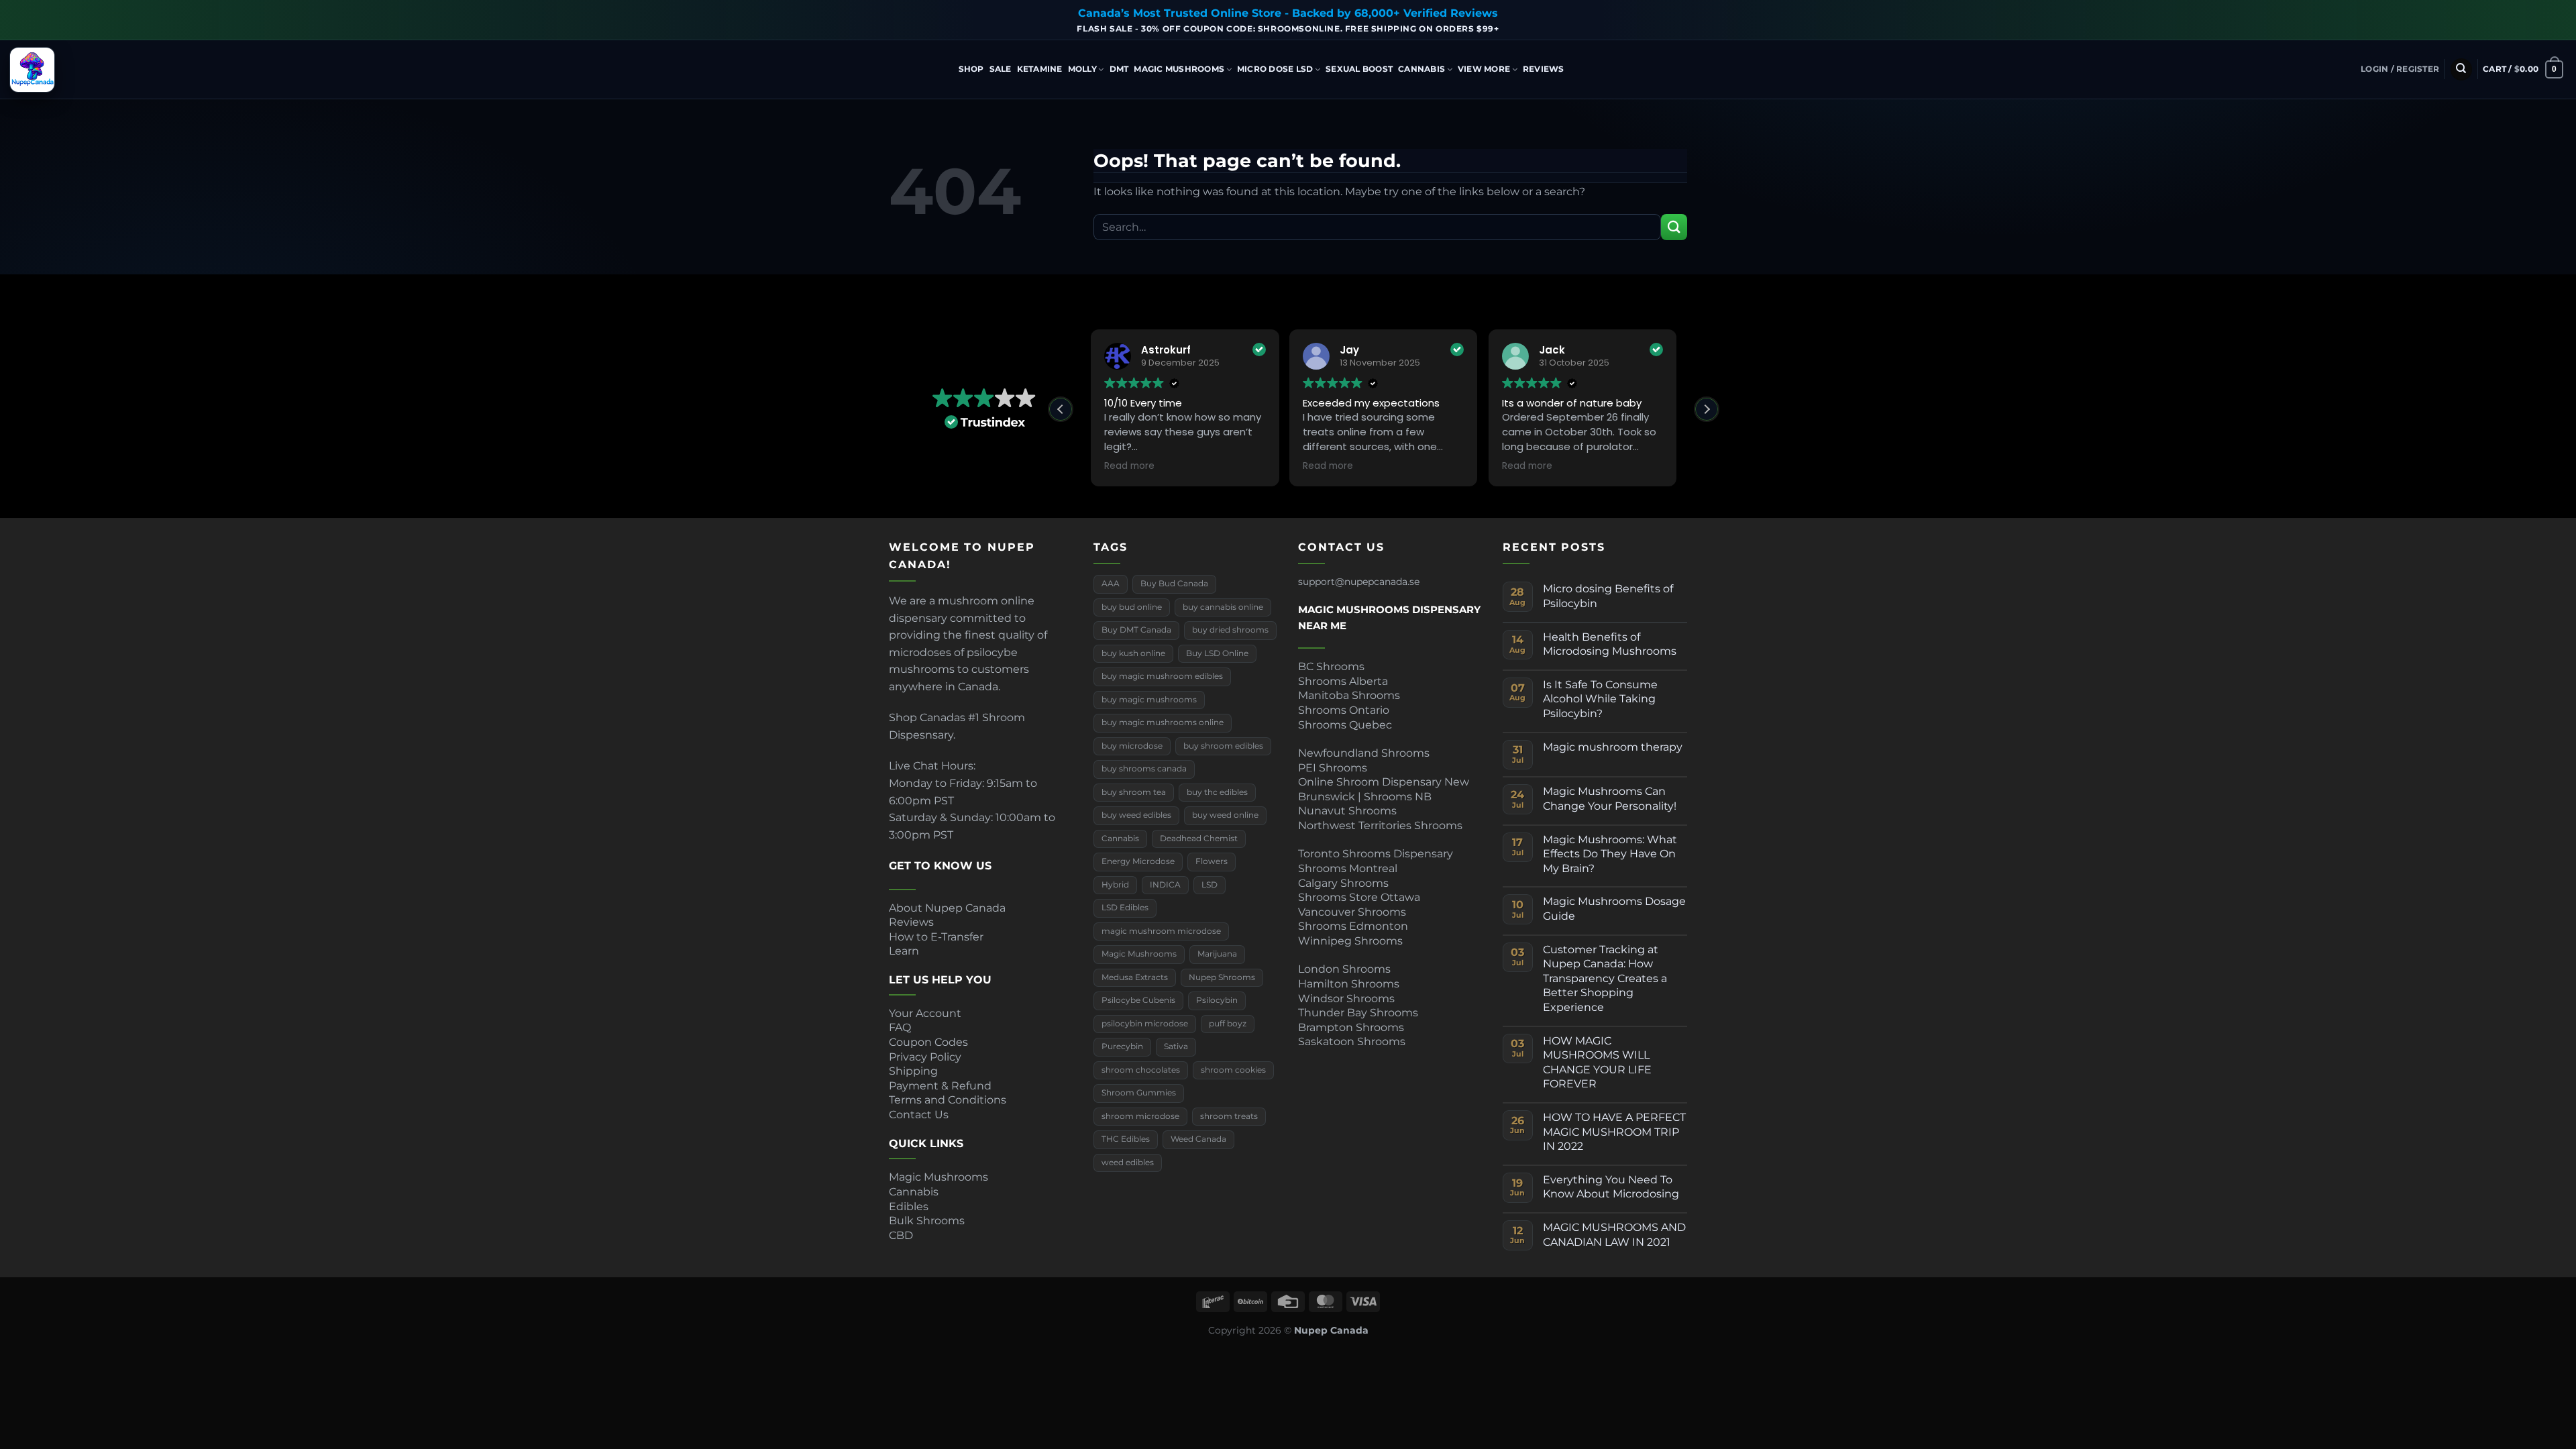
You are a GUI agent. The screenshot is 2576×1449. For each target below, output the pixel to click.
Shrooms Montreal (1348, 868)
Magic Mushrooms (1179, 69)
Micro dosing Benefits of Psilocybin (1608, 596)
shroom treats (1229, 1116)
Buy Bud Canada (1174, 584)
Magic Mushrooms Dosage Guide (1614, 909)
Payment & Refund (942, 1086)
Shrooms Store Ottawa (1359, 897)
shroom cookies (1233, 1070)
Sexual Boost (1359, 69)
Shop (971, 69)
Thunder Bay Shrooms (1358, 1013)
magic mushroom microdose (1161, 931)
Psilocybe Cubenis (1138, 1000)
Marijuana (1217, 954)
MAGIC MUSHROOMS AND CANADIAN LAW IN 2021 (1614, 1235)
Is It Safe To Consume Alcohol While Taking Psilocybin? (1600, 699)
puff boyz (1228, 1024)
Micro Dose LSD (1275, 69)
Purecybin (1122, 1046)
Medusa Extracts (1135, 977)
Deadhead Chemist (1199, 839)
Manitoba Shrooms (1349, 695)
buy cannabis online (1223, 607)
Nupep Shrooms (1222, 977)
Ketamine (1040, 69)
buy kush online (1133, 653)
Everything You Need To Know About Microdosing (1611, 1187)
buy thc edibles (1217, 792)
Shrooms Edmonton (1353, 926)
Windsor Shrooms (1346, 999)
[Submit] (1674, 227)
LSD (1210, 885)
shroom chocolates (1141, 1070)
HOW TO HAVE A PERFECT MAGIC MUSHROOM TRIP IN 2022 (1614, 1132)
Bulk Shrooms (927, 1221)
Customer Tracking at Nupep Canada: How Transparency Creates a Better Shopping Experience (1605, 978)
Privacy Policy (925, 1057)
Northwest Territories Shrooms (1380, 825)
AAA (1111, 584)
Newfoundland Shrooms (1364, 753)
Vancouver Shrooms (1352, 912)
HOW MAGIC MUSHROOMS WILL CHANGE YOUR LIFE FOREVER (1597, 1063)
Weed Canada (1198, 1139)
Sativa (1176, 1046)
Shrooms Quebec (1345, 725)
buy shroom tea (1134, 792)
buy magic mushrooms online (1163, 722)
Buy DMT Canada (1136, 630)
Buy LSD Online (1217, 653)
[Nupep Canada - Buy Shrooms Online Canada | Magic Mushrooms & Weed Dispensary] (77, 70)
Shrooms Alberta (1344, 681)
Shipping (913, 1071)
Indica (2253, 100)
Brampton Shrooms (1351, 1027)
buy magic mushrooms (1149, 700)
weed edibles (1128, 1163)
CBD (901, 1235)
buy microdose (1132, 746)
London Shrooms (1344, 969)
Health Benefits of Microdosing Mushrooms (1610, 644)
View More (1484, 69)
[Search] (2461, 69)
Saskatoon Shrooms (1352, 1041)
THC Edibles (1126, 1139)
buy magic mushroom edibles (1162, 676)
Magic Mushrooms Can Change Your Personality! (1610, 799)
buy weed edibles (1136, 815)
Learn (904, 951)
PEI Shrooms (1333, 768)
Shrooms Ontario (1344, 710)
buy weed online (1225, 815)
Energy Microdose (1138, 861)
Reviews (1544, 69)
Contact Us (919, 1115)
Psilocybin (1217, 1000)
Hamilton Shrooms (1349, 984)
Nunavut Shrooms (1347, 811)
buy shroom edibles (1223, 746)
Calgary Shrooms (1343, 883)
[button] (2400, 69)
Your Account (925, 1013)
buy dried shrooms (1230, 630)
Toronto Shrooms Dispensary (1376, 854)
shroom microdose (1140, 1116)
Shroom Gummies (1139, 1093)
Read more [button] (1129, 466)
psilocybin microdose (1145, 1024)
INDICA (1165, 885)
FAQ (900, 1027)
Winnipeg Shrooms (1350, 941)
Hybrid (1676, 100)
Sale (1001, 69)
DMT (1119, 69)
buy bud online (1132, 607)
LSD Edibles (1125, 908)
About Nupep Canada (947, 908)
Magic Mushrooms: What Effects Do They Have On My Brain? (1610, 854)
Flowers (1212, 861)
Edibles (909, 1206)
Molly (1082, 69)
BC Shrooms (1331, 666)
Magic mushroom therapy (1613, 747)
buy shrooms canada (1144, 769)
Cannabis (1421, 69)
